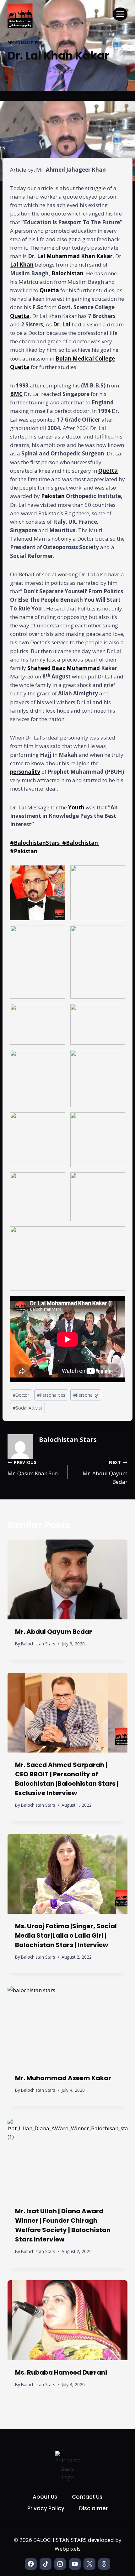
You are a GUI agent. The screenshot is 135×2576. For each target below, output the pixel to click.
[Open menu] (120, 14)
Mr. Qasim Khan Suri (33, 1468)
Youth (76, 807)
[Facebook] (31, 2564)
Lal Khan (22, 265)
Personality (86, 1395)
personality (25, 772)
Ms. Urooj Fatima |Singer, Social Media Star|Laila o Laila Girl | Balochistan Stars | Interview (66, 1935)
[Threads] (104, 2564)
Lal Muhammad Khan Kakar (75, 256)
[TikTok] (45, 2564)
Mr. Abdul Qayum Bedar (105, 1472)
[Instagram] (60, 2564)
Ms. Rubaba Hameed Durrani (61, 2372)
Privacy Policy (46, 2508)
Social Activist (27, 1408)
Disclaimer (93, 2508)
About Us (45, 2497)
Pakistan (53, 496)
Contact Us (87, 2497)
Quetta (49, 290)
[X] (89, 2564)
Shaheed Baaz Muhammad (64, 668)
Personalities (24, 43)
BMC (16, 394)
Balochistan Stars (31, 72)
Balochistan (67, 273)
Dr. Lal (62, 324)
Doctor (21, 1395)
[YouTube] (75, 2564)
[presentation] (67, 1579)
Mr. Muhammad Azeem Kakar (63, 2078)
